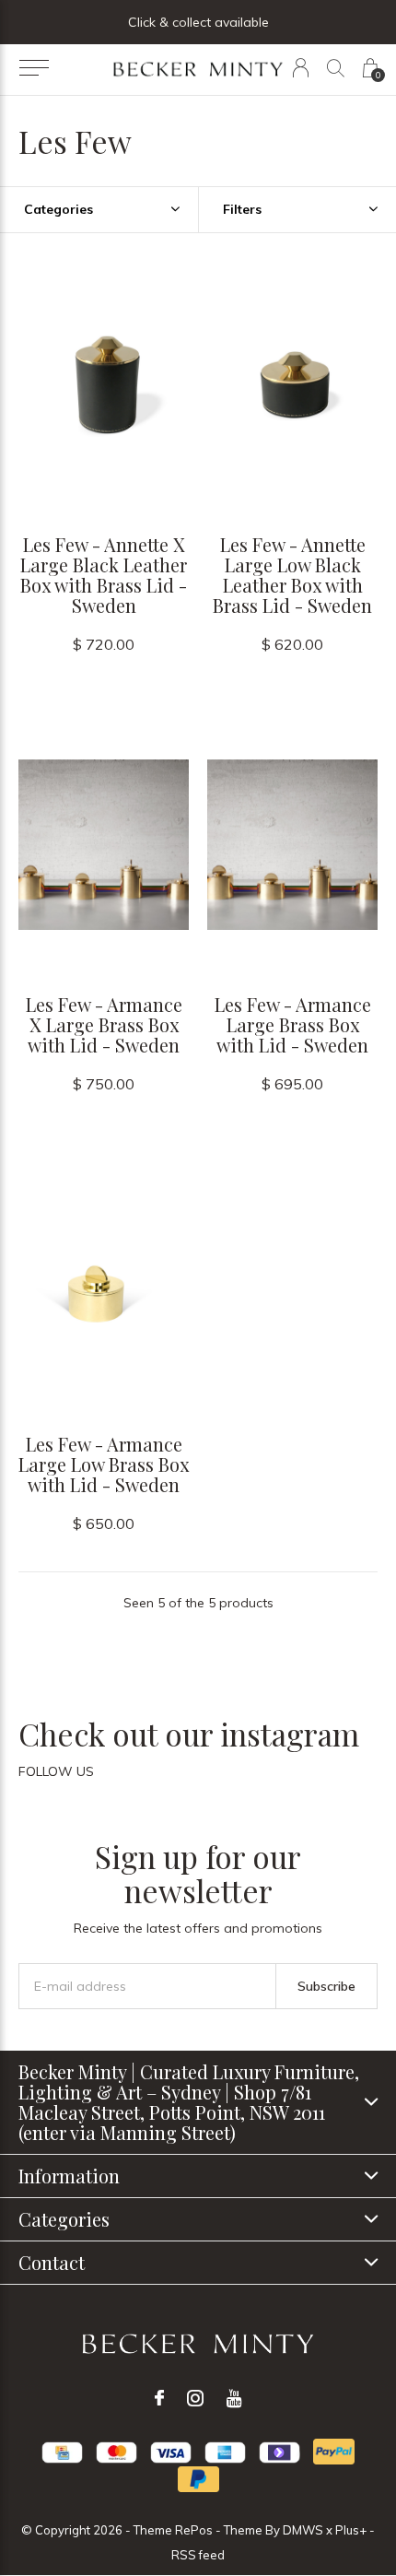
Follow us (56, 1771)
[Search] (336, 68)
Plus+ (351, 2530)
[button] (34, 68)
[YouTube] (234, 2398)
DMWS (303, 2530)
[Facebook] (159, 2398)
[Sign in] (301, 68)
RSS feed (198, 2555)
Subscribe (326, 1986)
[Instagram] (195, 2398)
